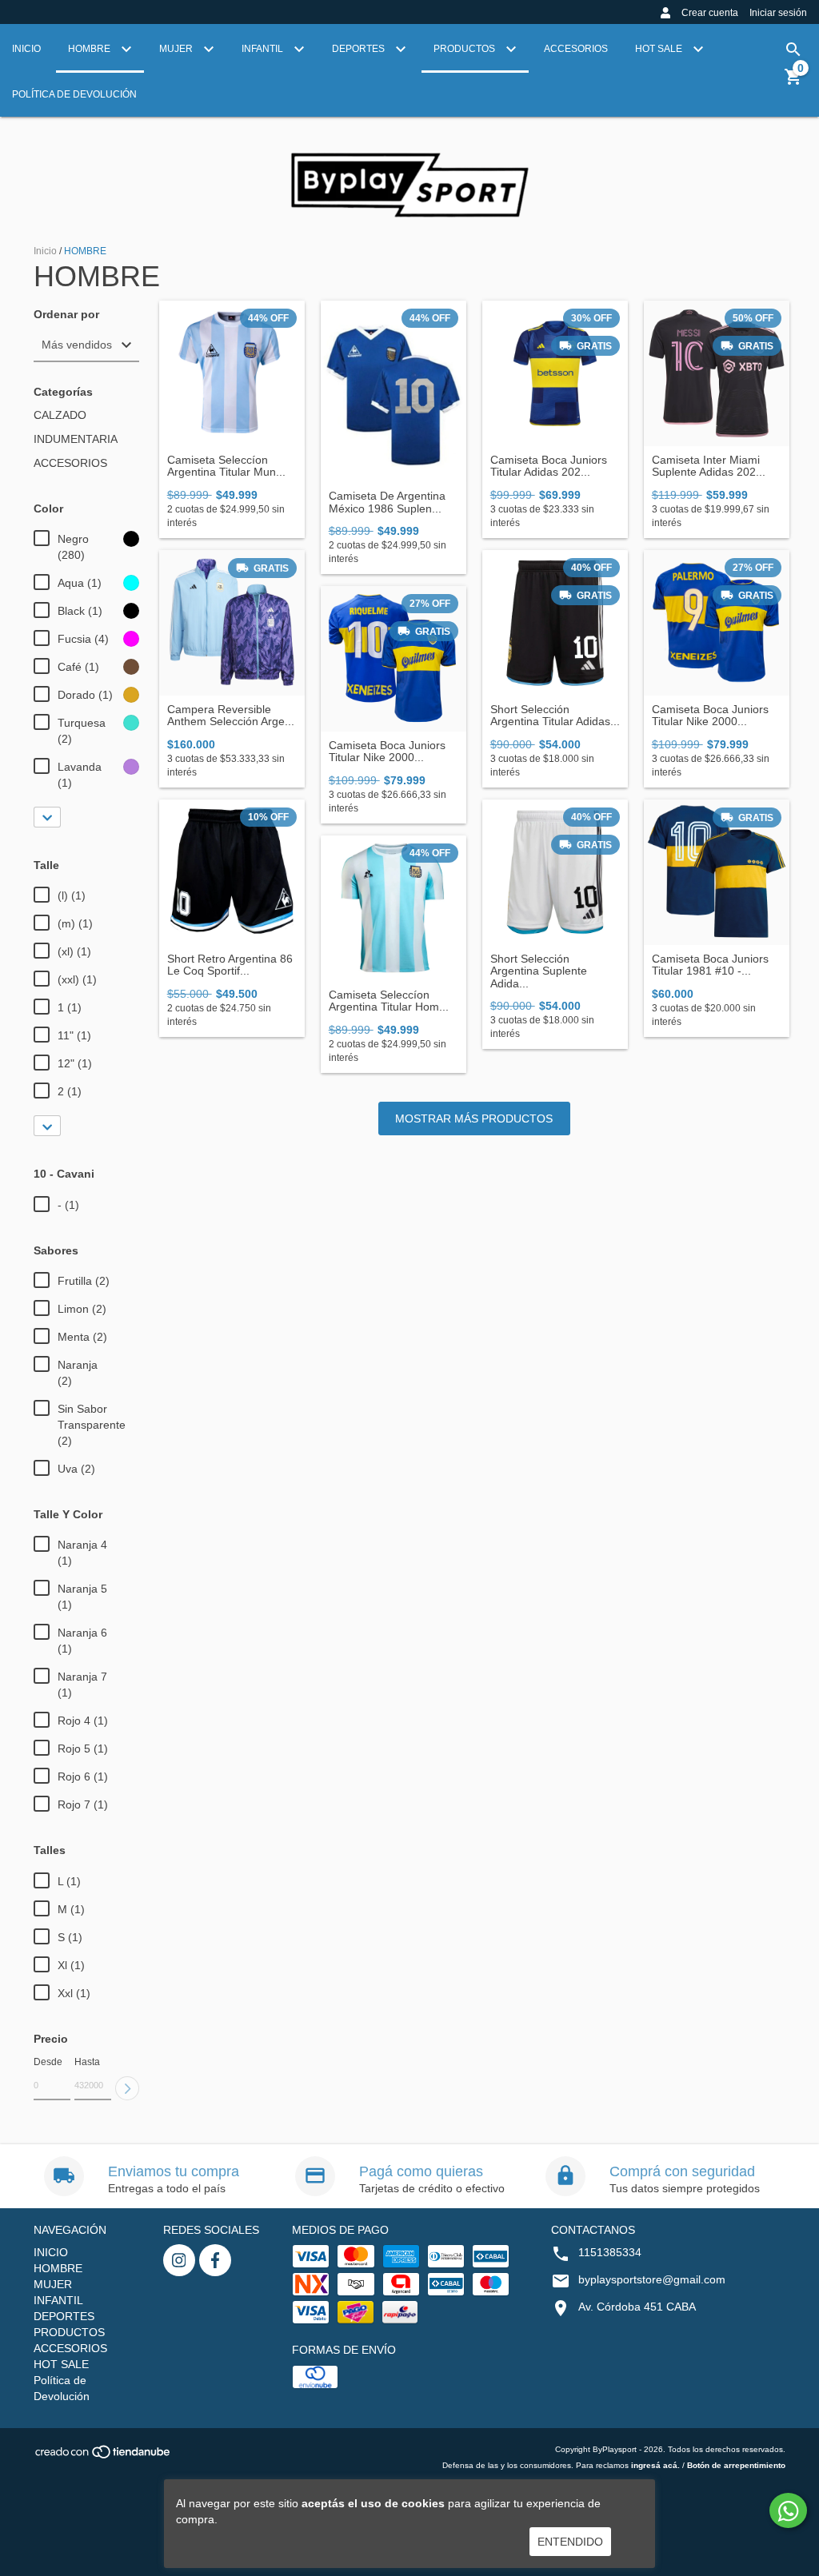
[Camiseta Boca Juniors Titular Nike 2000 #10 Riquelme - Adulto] (394, 659)
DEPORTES (360, 49)
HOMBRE (90, 49)
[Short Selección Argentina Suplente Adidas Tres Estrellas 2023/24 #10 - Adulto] (555, 872)
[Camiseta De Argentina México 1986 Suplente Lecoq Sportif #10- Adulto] (394, 392)
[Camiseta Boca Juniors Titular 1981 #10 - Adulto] (717, 872)
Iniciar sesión (778, 13)
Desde (48, 2062)
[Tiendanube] (104, 2457)
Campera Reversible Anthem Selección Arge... (231, 716)
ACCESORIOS (576, 49)
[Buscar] (793, 50)
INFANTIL (264, 49)
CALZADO (60, 415)
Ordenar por (66, 315)
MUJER (177, 49)
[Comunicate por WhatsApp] (788, 2510)
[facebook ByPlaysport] (215, 2260)
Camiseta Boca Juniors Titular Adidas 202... (549, 466)
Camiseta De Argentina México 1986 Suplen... (387, 502)
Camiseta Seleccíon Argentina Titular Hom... (389, 1001)
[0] (793, 82)
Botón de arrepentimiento (736, 2465)
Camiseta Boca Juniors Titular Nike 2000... (387, 752)
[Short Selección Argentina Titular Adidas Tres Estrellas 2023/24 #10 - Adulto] (555, 623)
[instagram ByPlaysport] (179, 2260)
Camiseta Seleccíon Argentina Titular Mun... (226, 466)
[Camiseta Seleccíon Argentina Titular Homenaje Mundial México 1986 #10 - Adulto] (394, 908)
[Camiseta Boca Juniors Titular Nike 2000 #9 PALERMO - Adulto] (717, 623)
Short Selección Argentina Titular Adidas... (555, 716)
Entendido (570, 2542)
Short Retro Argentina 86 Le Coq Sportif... (230, 965)
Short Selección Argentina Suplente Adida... (539, 971)
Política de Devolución (74, 94)
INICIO (26, 49)
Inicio (45, 251)
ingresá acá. (655, 2465)
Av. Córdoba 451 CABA (637, 2307)
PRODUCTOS (465, 49)
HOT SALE (660, 49)
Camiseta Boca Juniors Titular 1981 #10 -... (710, 965)
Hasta (87, 2062)
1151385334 (610, 2252)
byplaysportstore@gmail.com (652, 2279)
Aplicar (127, 2088)
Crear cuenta (710, 13)
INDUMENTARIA (76, 439)
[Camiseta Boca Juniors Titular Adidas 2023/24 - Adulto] (555, 373)
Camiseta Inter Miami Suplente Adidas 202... (709, 466)
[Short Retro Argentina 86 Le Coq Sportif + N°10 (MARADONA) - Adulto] (232, 872)
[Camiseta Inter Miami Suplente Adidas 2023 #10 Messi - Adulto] (717, 373)
